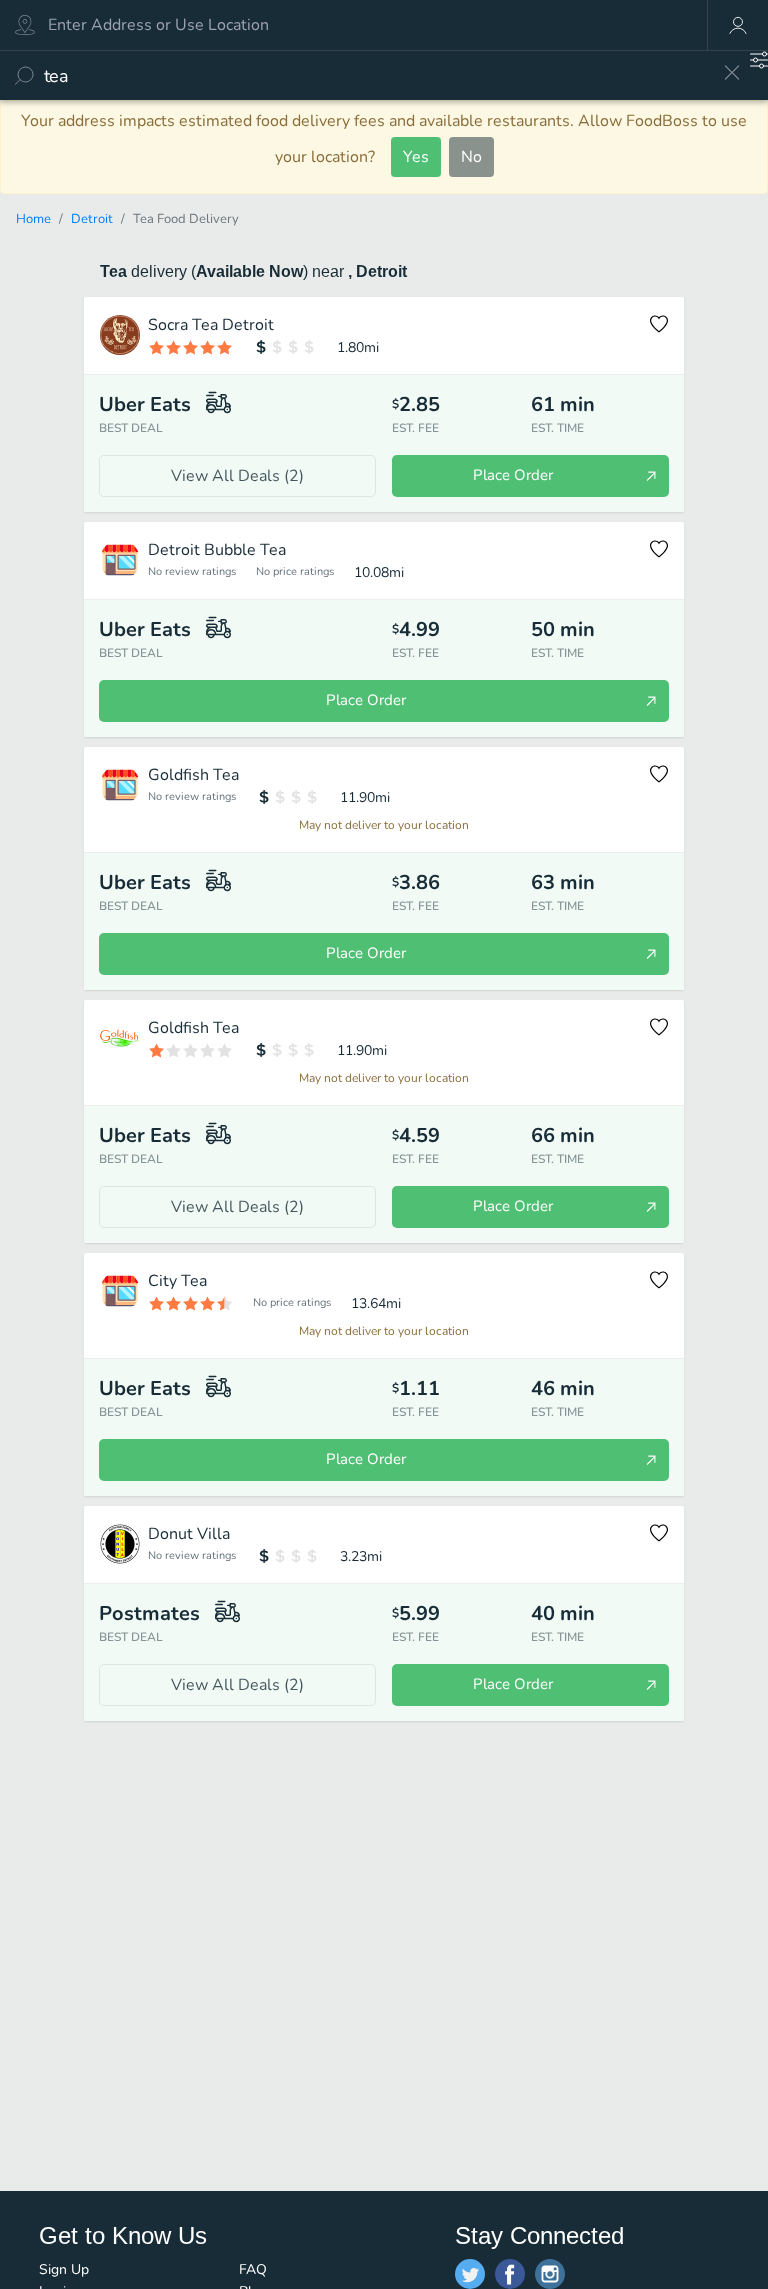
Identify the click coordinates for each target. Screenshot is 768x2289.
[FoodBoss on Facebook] (510, 2274)
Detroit (92, 219)
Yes (416, 157)
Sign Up (64, 2269)
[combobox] (376, 75)
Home (33, 219)
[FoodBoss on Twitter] (470, 2274)
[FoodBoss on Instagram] (550, 2274)
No (471, 157)
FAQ (253, 2269)
